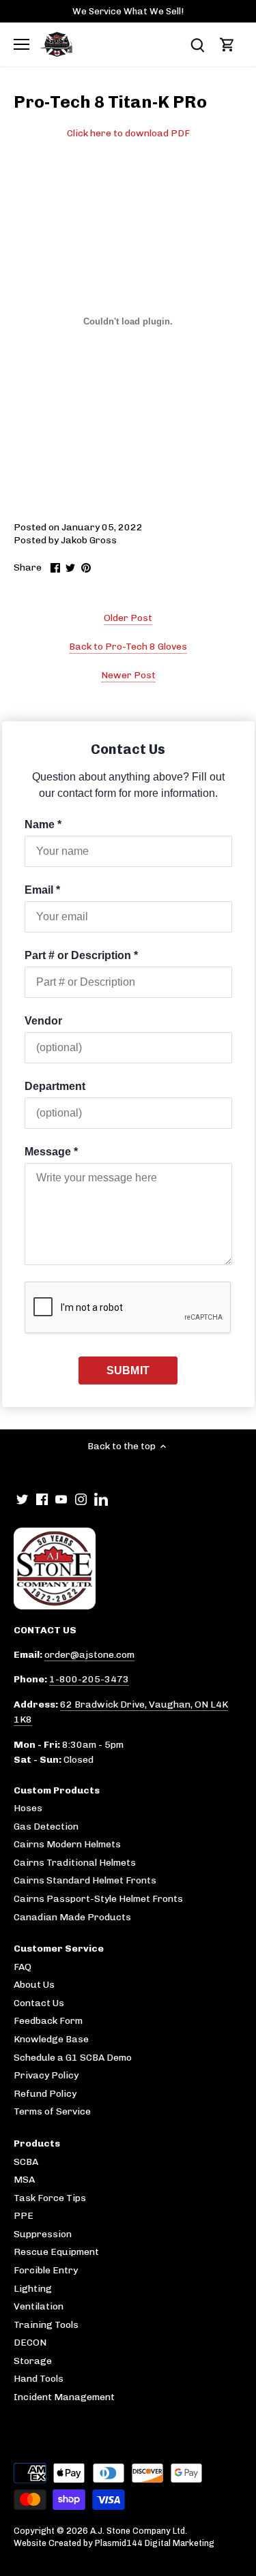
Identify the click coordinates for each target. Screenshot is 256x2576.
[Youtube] (61, 1499)
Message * (51, 1152)
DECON (30, 2343)
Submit (128, 1370)
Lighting (33, 2289)
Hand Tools (39, 2379)
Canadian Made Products (72, 1917)
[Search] (197, 45)
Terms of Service (52, 2111)
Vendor (43, 1021)
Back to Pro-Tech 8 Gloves (128, 647)
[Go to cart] (227, 45)
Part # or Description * (81, 955)
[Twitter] (22, 1499)
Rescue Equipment (56, 2252)
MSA (24, 2180)
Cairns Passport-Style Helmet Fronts (98, 1899)
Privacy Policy (46, 2075)
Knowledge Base (51, 2039)
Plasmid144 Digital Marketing (155, 2543)
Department (55, 1086)
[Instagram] (81, 1499)
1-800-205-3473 (89, 1679)
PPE (24, 2216)
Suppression (43, 2234)
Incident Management (64, 2397)
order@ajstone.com (89, 1655)
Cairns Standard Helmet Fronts (85, 1880)
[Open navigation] (22, 44)
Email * (42, 890)
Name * (43, 824)
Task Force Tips (50, 2198)
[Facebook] (42, 1499)
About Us (34, 1985)
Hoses (28, 1808)
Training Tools (46, 2325)
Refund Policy (45, 2094)
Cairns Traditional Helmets (75, 1863)
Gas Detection (46, 1827)
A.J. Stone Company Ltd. (139, 2531)
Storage (33, 2361)
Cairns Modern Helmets (67, 1844)
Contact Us (39, 2003)
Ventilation (39, 2306)
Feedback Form (48, 2021)
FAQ (23, 1967)
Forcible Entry (46, 2270)
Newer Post (128, 675)
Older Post (128, 618)
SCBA (26, 2162)
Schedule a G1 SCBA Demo (73, 2058)
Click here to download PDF (128, 133)
